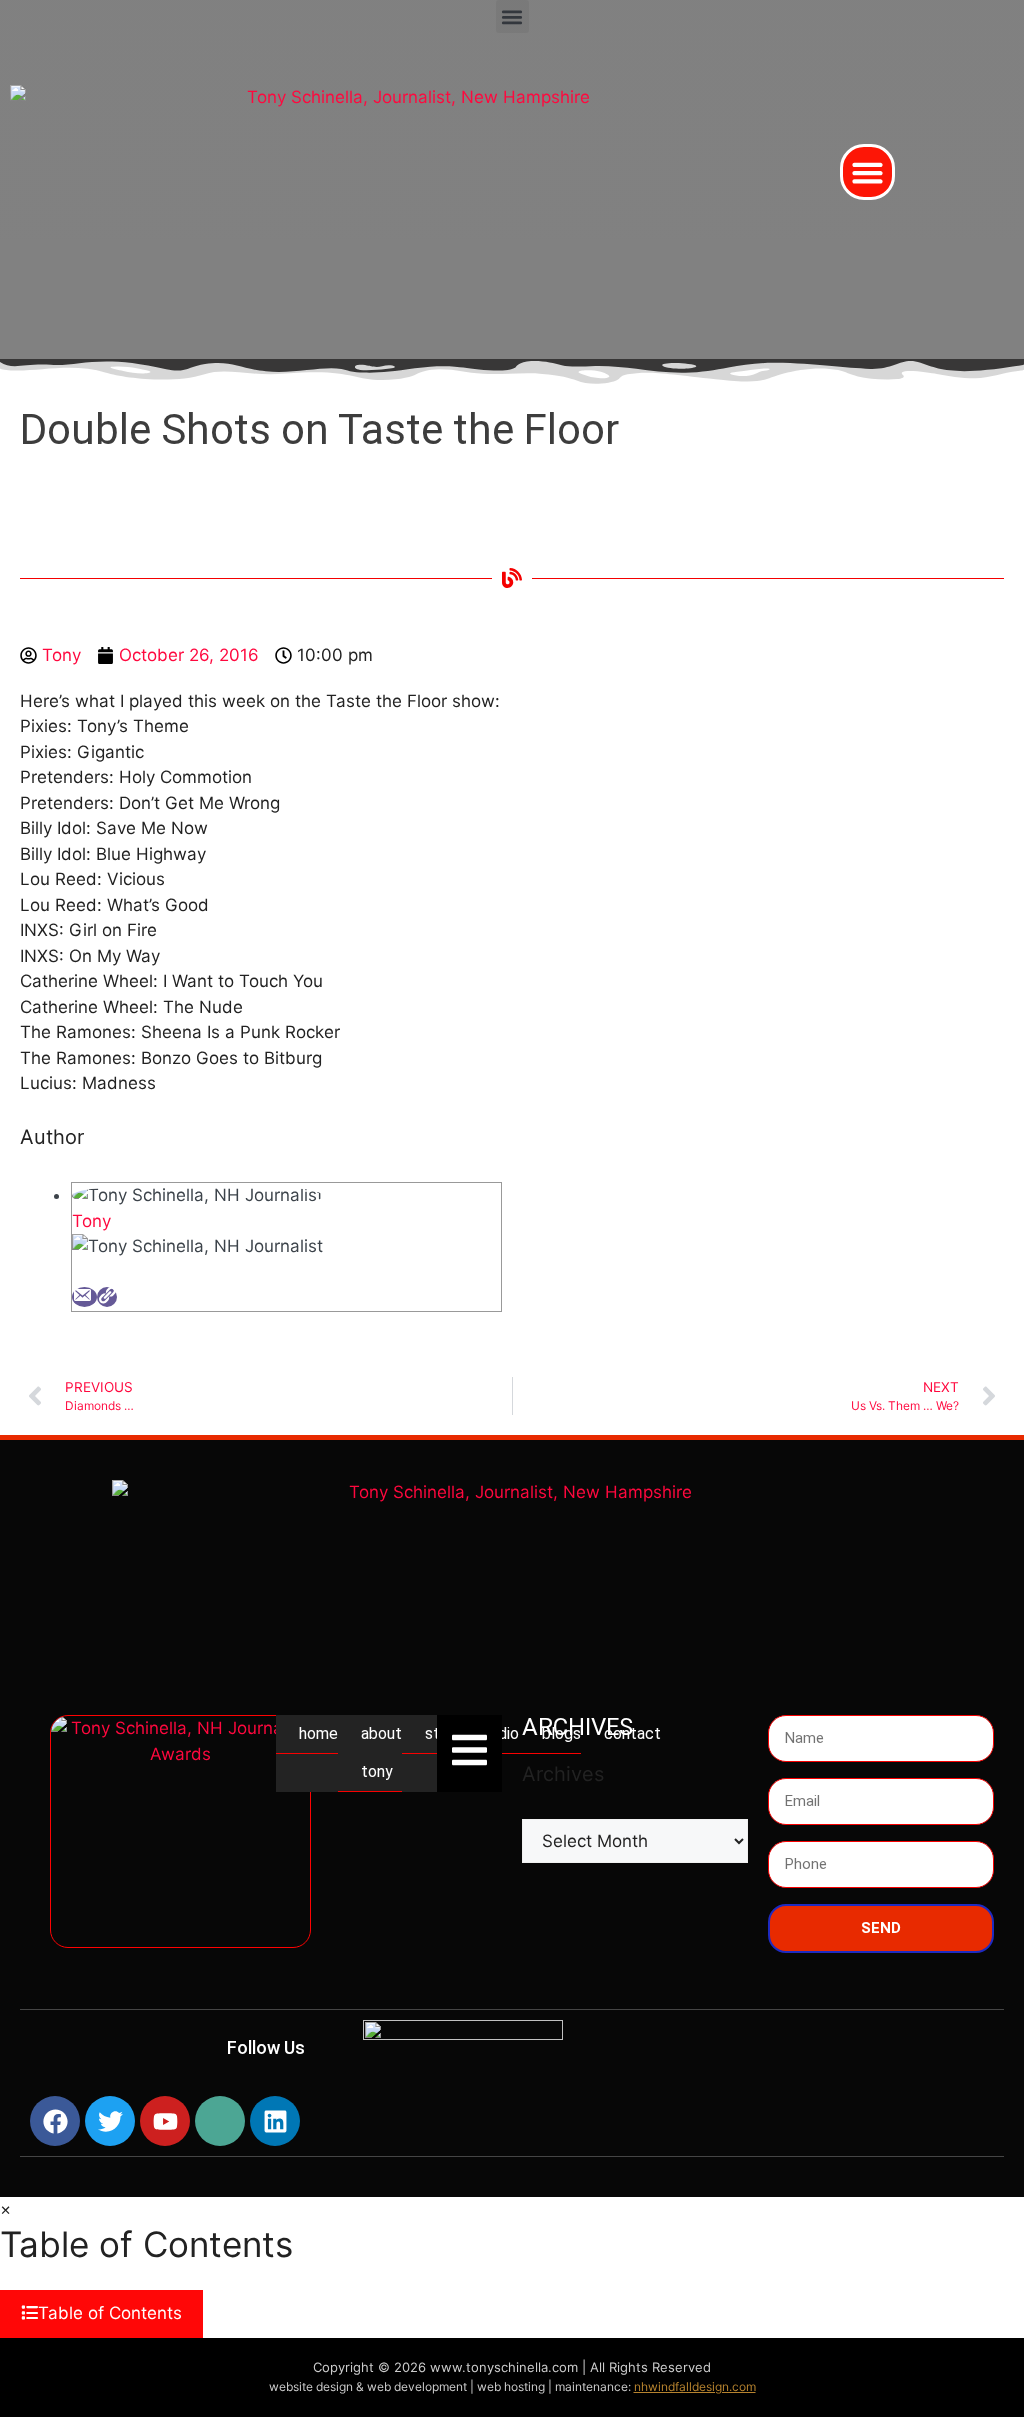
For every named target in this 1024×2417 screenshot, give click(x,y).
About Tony (381, 1752)
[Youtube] (165, 2121)
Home (318, 1733)
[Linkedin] (275, 2121)
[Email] (84, 1297)
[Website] (107, 1297)
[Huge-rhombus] (220, 2121)
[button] (512, 16)
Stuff (443, 1733)
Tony (91, 1221)
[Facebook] (55, 2121)
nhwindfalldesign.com (695, 2386)
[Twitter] (110, 2121)
